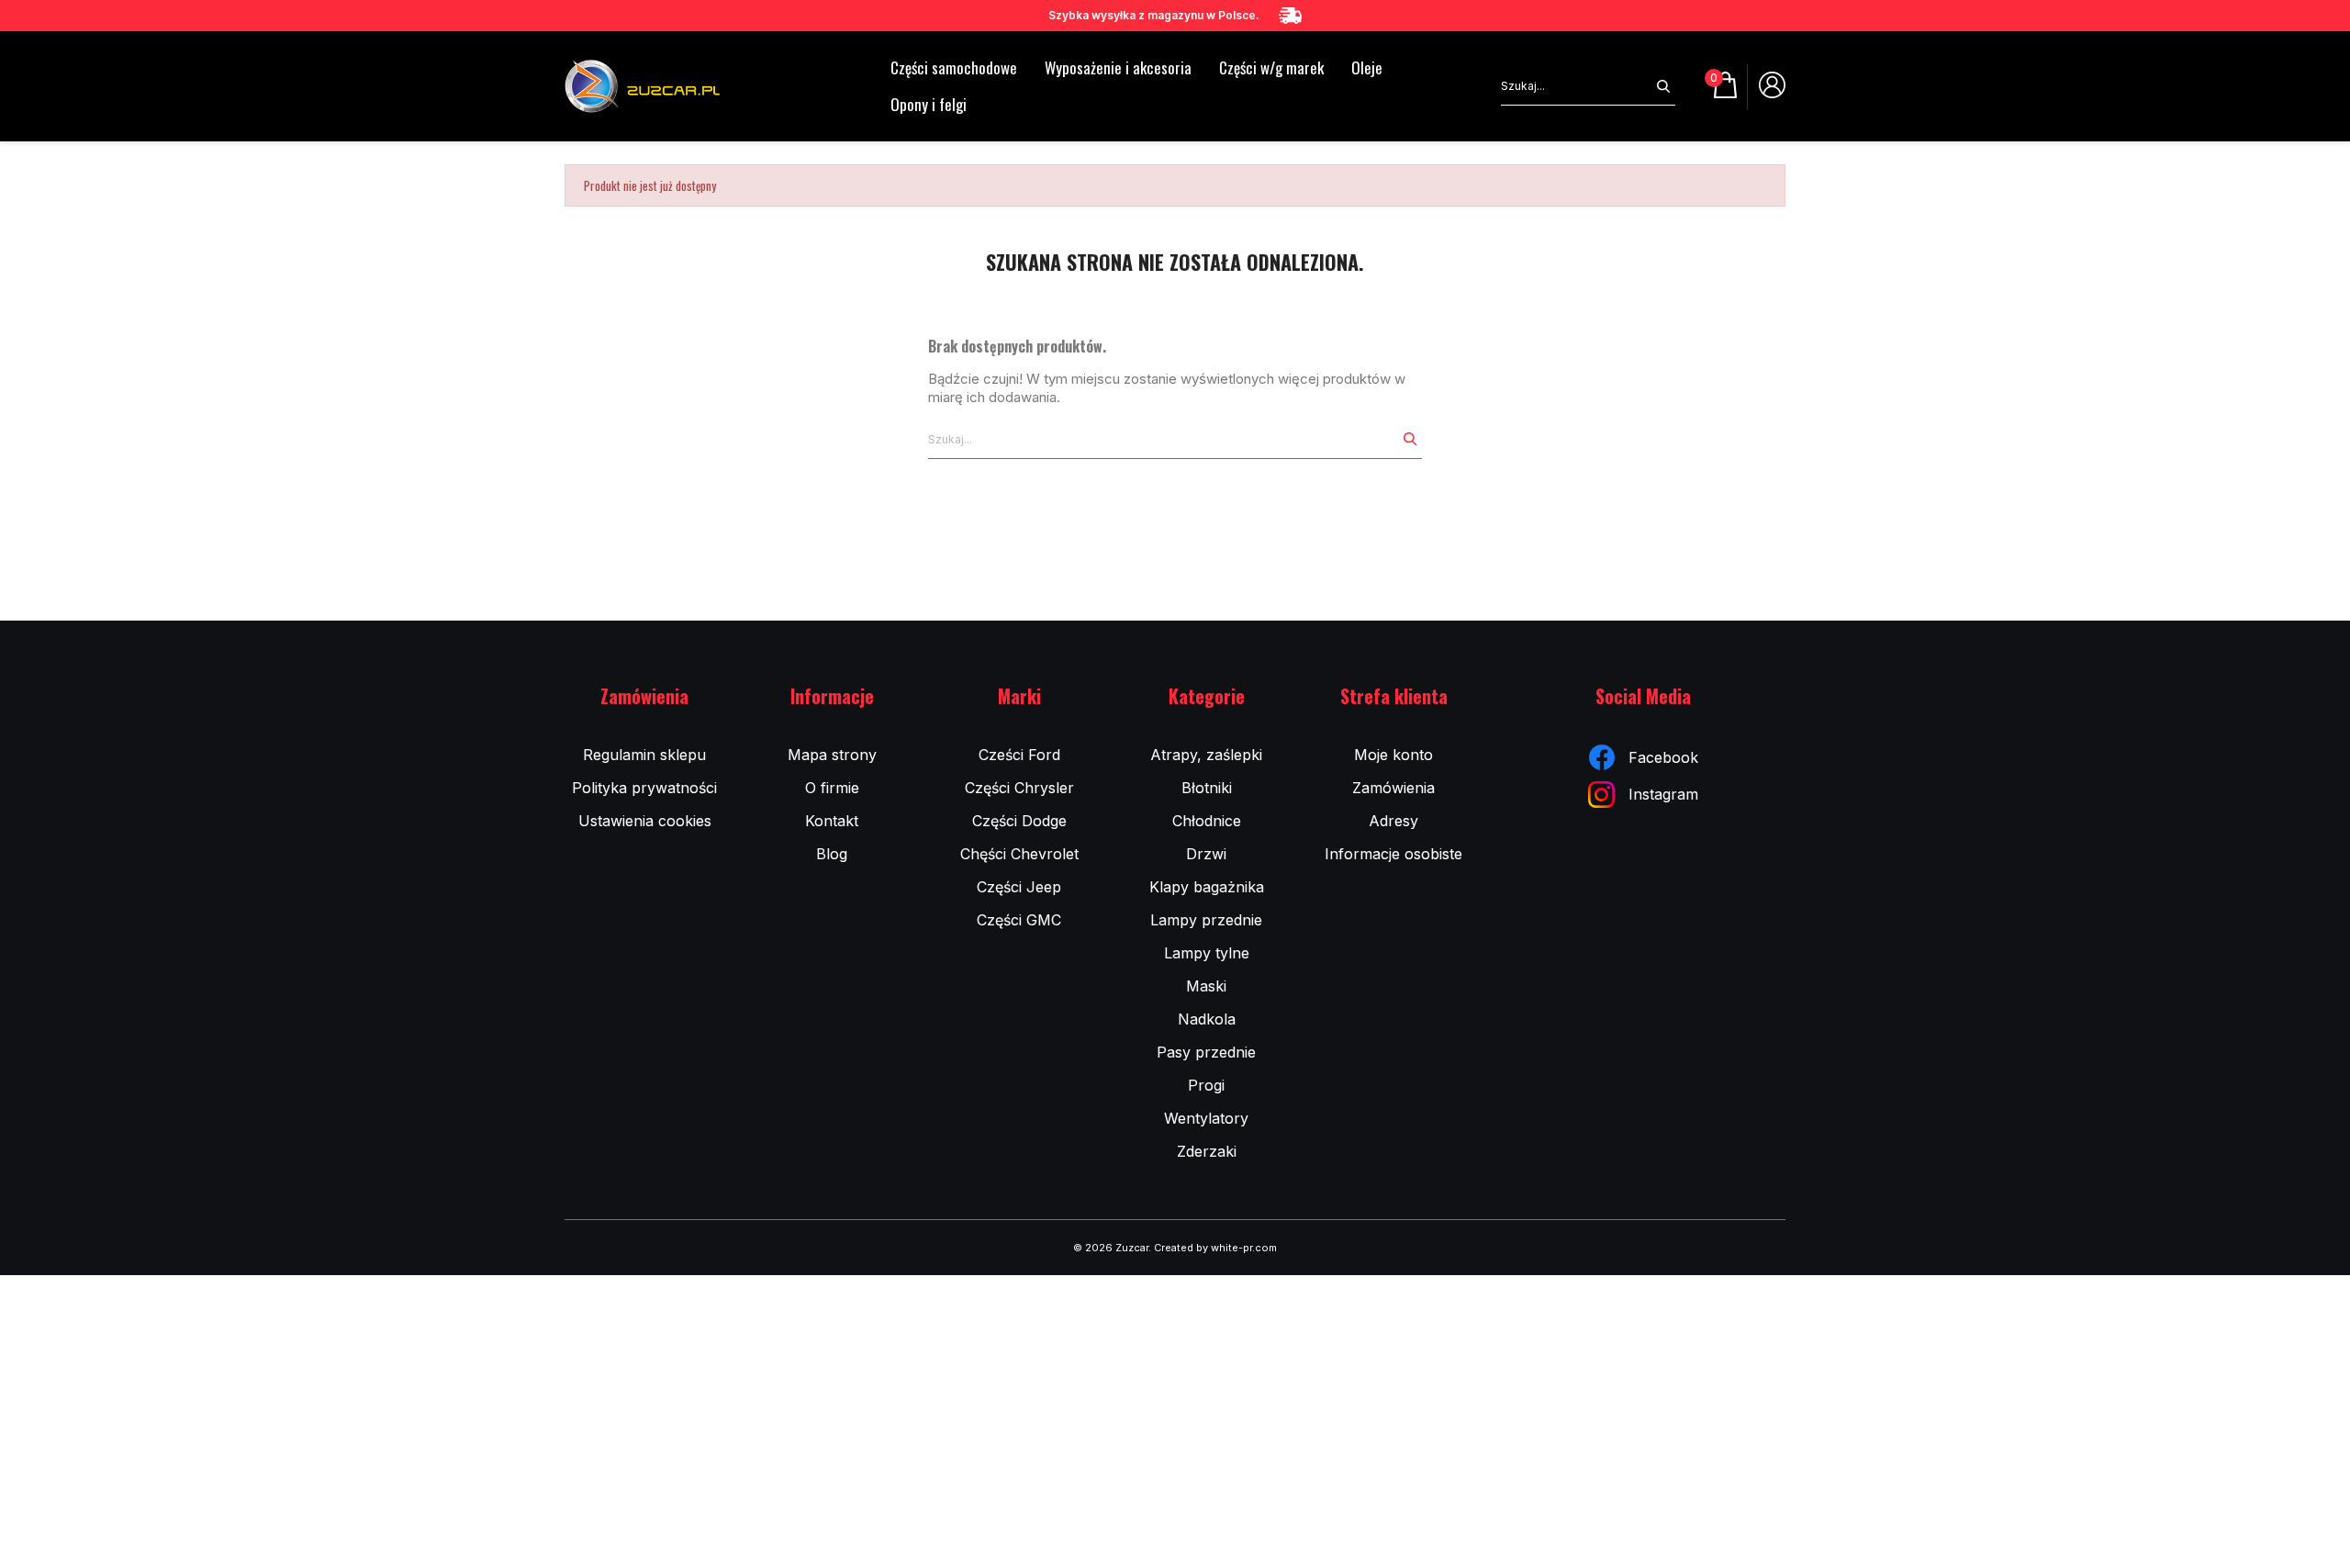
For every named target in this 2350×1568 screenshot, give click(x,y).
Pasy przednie (1206, 1052)
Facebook (1663, 757)
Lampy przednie (1206, 920)
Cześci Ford (1019, 755)
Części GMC (1019, 920)
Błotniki (1207, 788)
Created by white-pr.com (1215, 1248)
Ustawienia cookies (645, 821)
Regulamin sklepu (644, 755)
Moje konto (1393, 755)
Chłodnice (1207, 821)
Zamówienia (1393, 788)
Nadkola (1207, 1019)
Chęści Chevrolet (1019, 854)
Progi (1206, 1085)
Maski (1206, 986)
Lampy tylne (1207, 953)
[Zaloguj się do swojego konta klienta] (1772, 92)
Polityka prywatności (644, 788)
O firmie (832, 788)
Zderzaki (1207, 1151)
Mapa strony (832, 755)
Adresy (1393, 821)
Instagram (1663, 794)
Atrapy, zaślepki (1206, 755)
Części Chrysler (1019, 788)
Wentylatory (1206, 1118)
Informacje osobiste (1393, 854)
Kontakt (832, 821)
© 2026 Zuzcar (1111, 1248)
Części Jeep (1019, 887)
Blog (832, 854)
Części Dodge (1019, 821)
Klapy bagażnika (1207, 887)
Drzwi (1206, 854)
